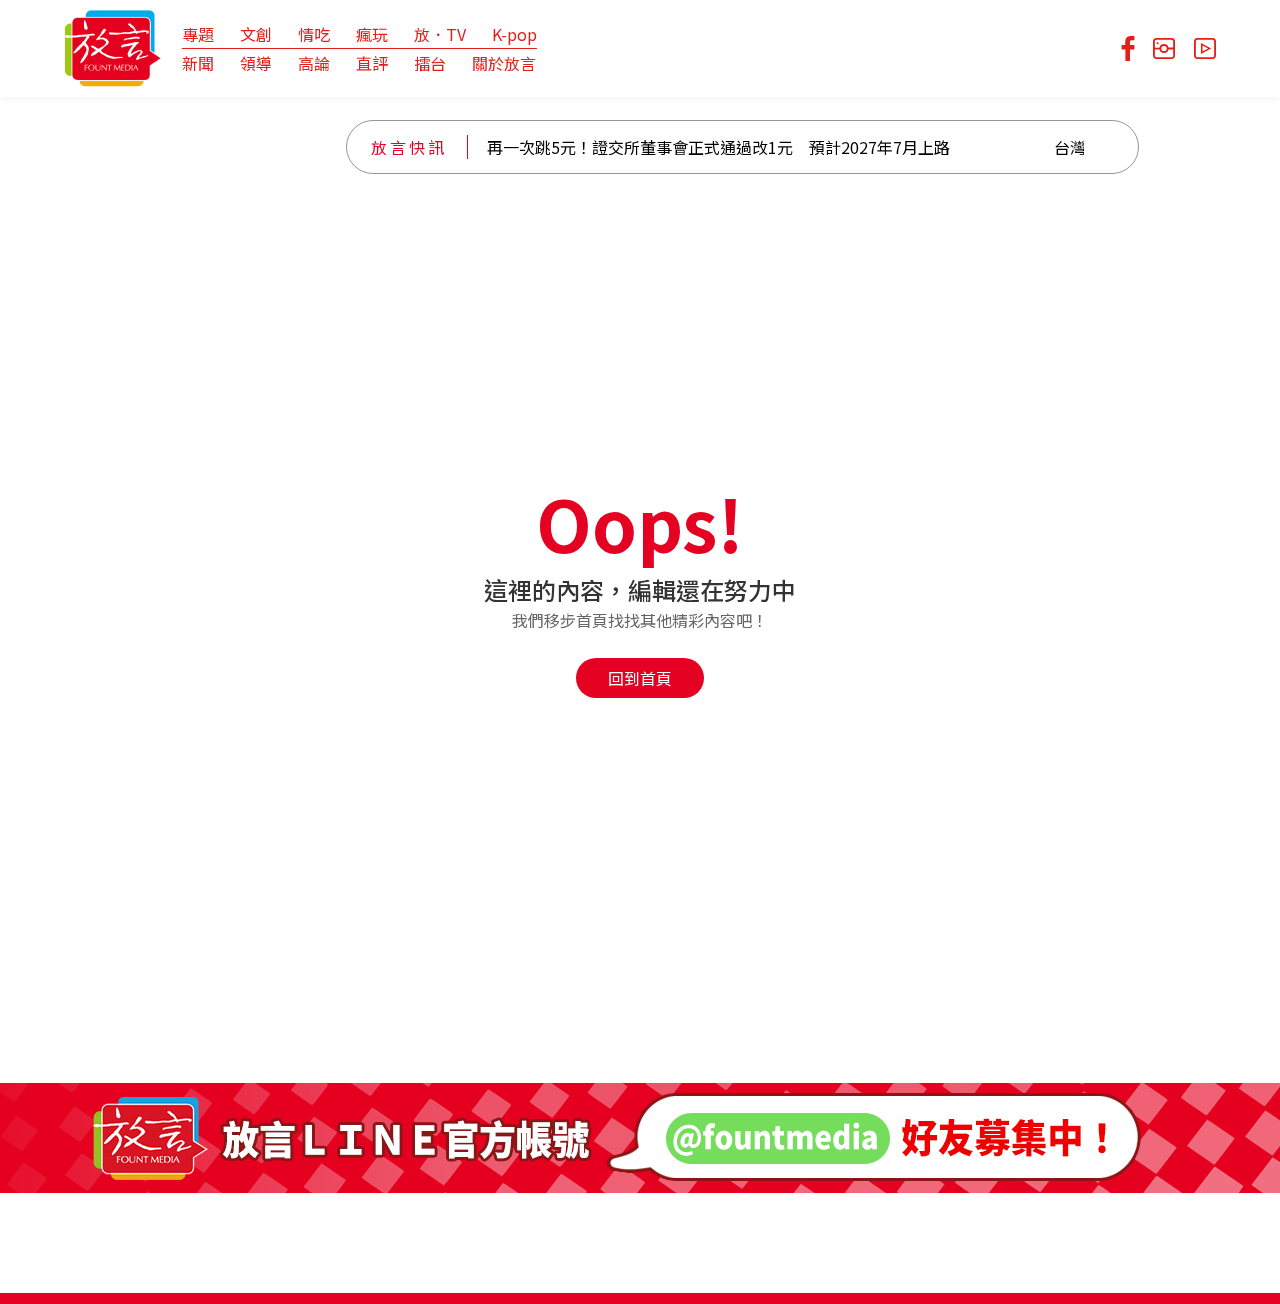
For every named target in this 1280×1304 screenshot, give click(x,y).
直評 (372, 63)
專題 (198, 34)
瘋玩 (372, 34)
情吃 (314, 34)
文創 (256, 34)
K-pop (514, 34)
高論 (314, 63)
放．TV (440, 34)
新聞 (198, 63)
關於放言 (504, 63)
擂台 (430, 63)
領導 (256, 63)
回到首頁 (640, 678)
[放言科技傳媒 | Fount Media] (112, 46)
